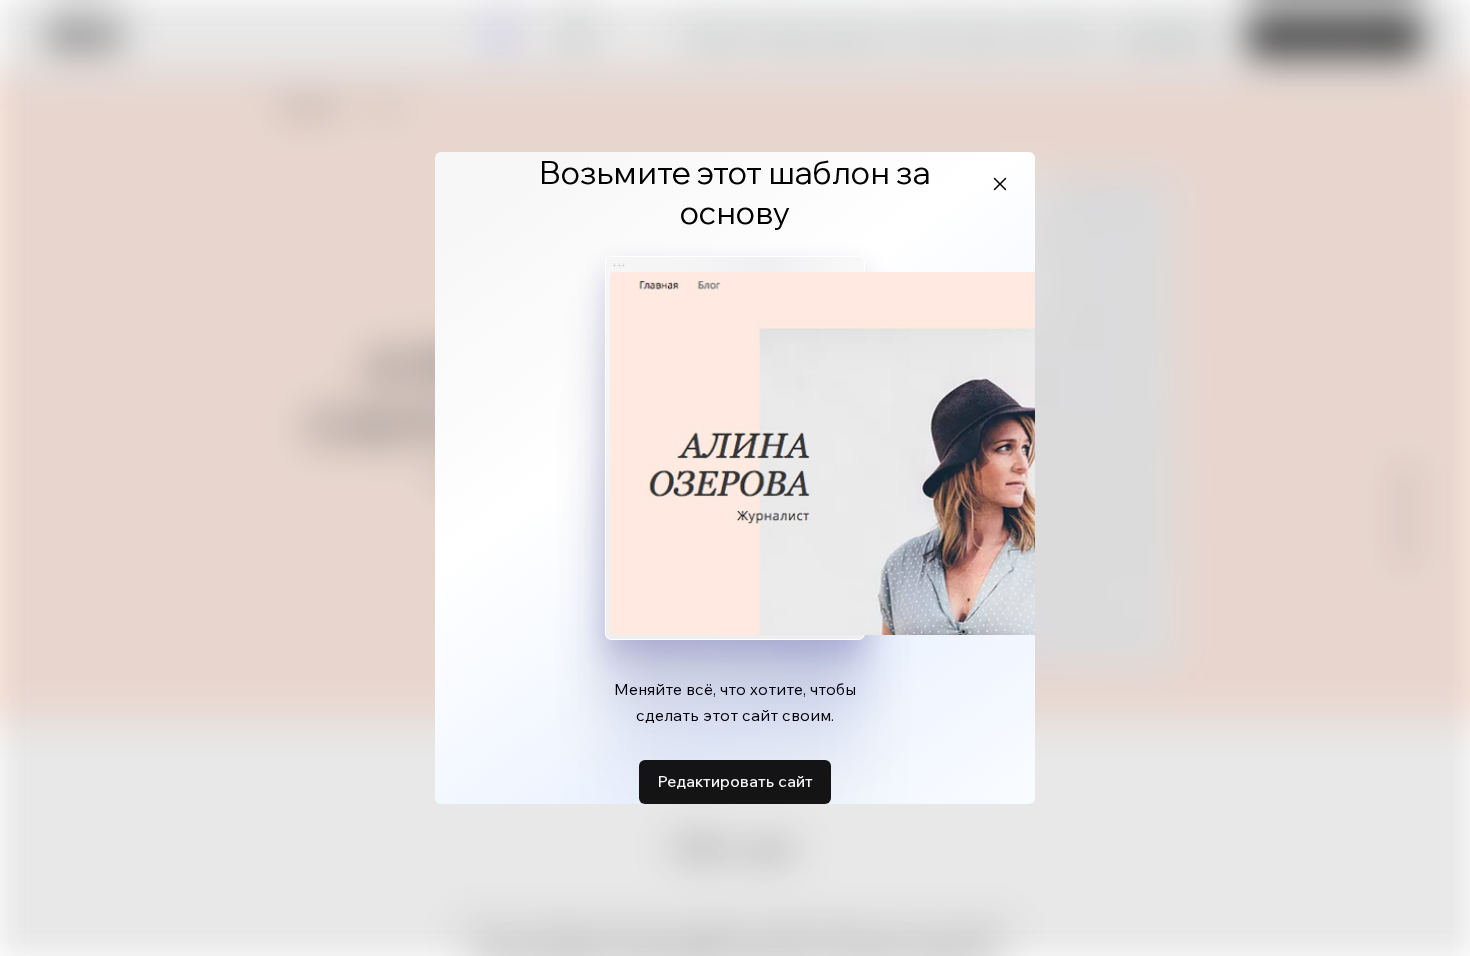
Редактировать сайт (735, 781)
